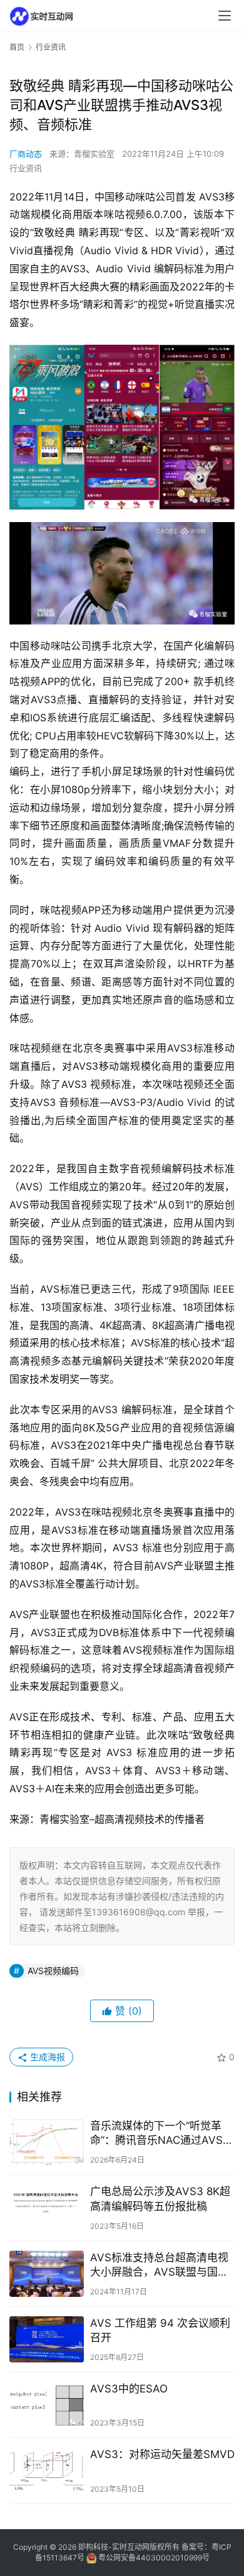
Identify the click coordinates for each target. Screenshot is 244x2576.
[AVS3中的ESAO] (47, 2405)
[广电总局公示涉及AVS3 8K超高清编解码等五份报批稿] (47, 2208)
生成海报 (46, 2057)
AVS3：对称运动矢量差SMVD (162, 2454)
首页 (17, 47)
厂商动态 (26, 154)
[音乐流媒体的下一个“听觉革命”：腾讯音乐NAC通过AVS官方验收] (47, 2142)
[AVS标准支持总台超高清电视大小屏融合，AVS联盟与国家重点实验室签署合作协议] (47, 2274)
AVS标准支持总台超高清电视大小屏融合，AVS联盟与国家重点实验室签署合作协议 (159, 2265)
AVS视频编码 (53, 1971)
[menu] (225, 16)
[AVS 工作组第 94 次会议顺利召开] (47, 2339)
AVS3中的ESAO (129, 2389)
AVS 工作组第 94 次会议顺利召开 (160, 2330)
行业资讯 (26, 168)
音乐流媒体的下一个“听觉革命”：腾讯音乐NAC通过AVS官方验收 (162, 2134)
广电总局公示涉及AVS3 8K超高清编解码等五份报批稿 (160, 2198)
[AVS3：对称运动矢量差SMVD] (47, 2470)
